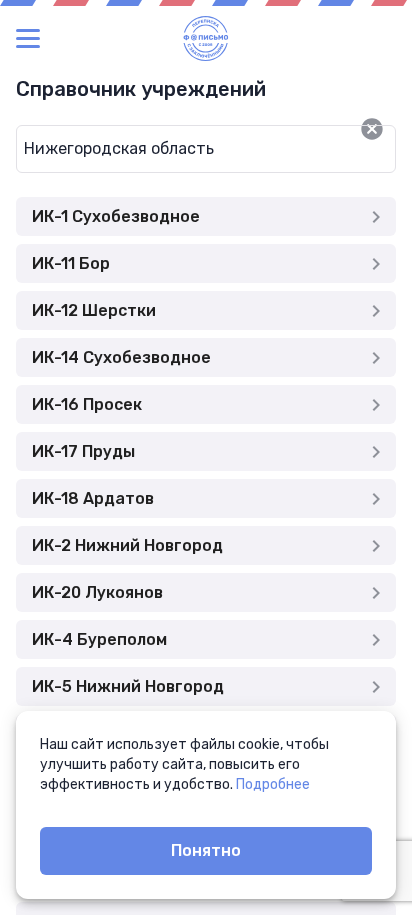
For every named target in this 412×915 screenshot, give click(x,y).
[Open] (396, 129)
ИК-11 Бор (71, 263)
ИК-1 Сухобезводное (116, 216)
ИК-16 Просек (87, 404)
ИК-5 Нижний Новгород (128, 686)
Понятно (206, 850)
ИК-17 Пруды (83, 451)
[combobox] (173, 149)
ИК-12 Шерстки (94, 310)
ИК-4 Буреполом (99, 639)
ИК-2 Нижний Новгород (127, 545)
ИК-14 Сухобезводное (121, 357)
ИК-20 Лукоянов (97, 592)
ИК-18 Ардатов (93, 498)
